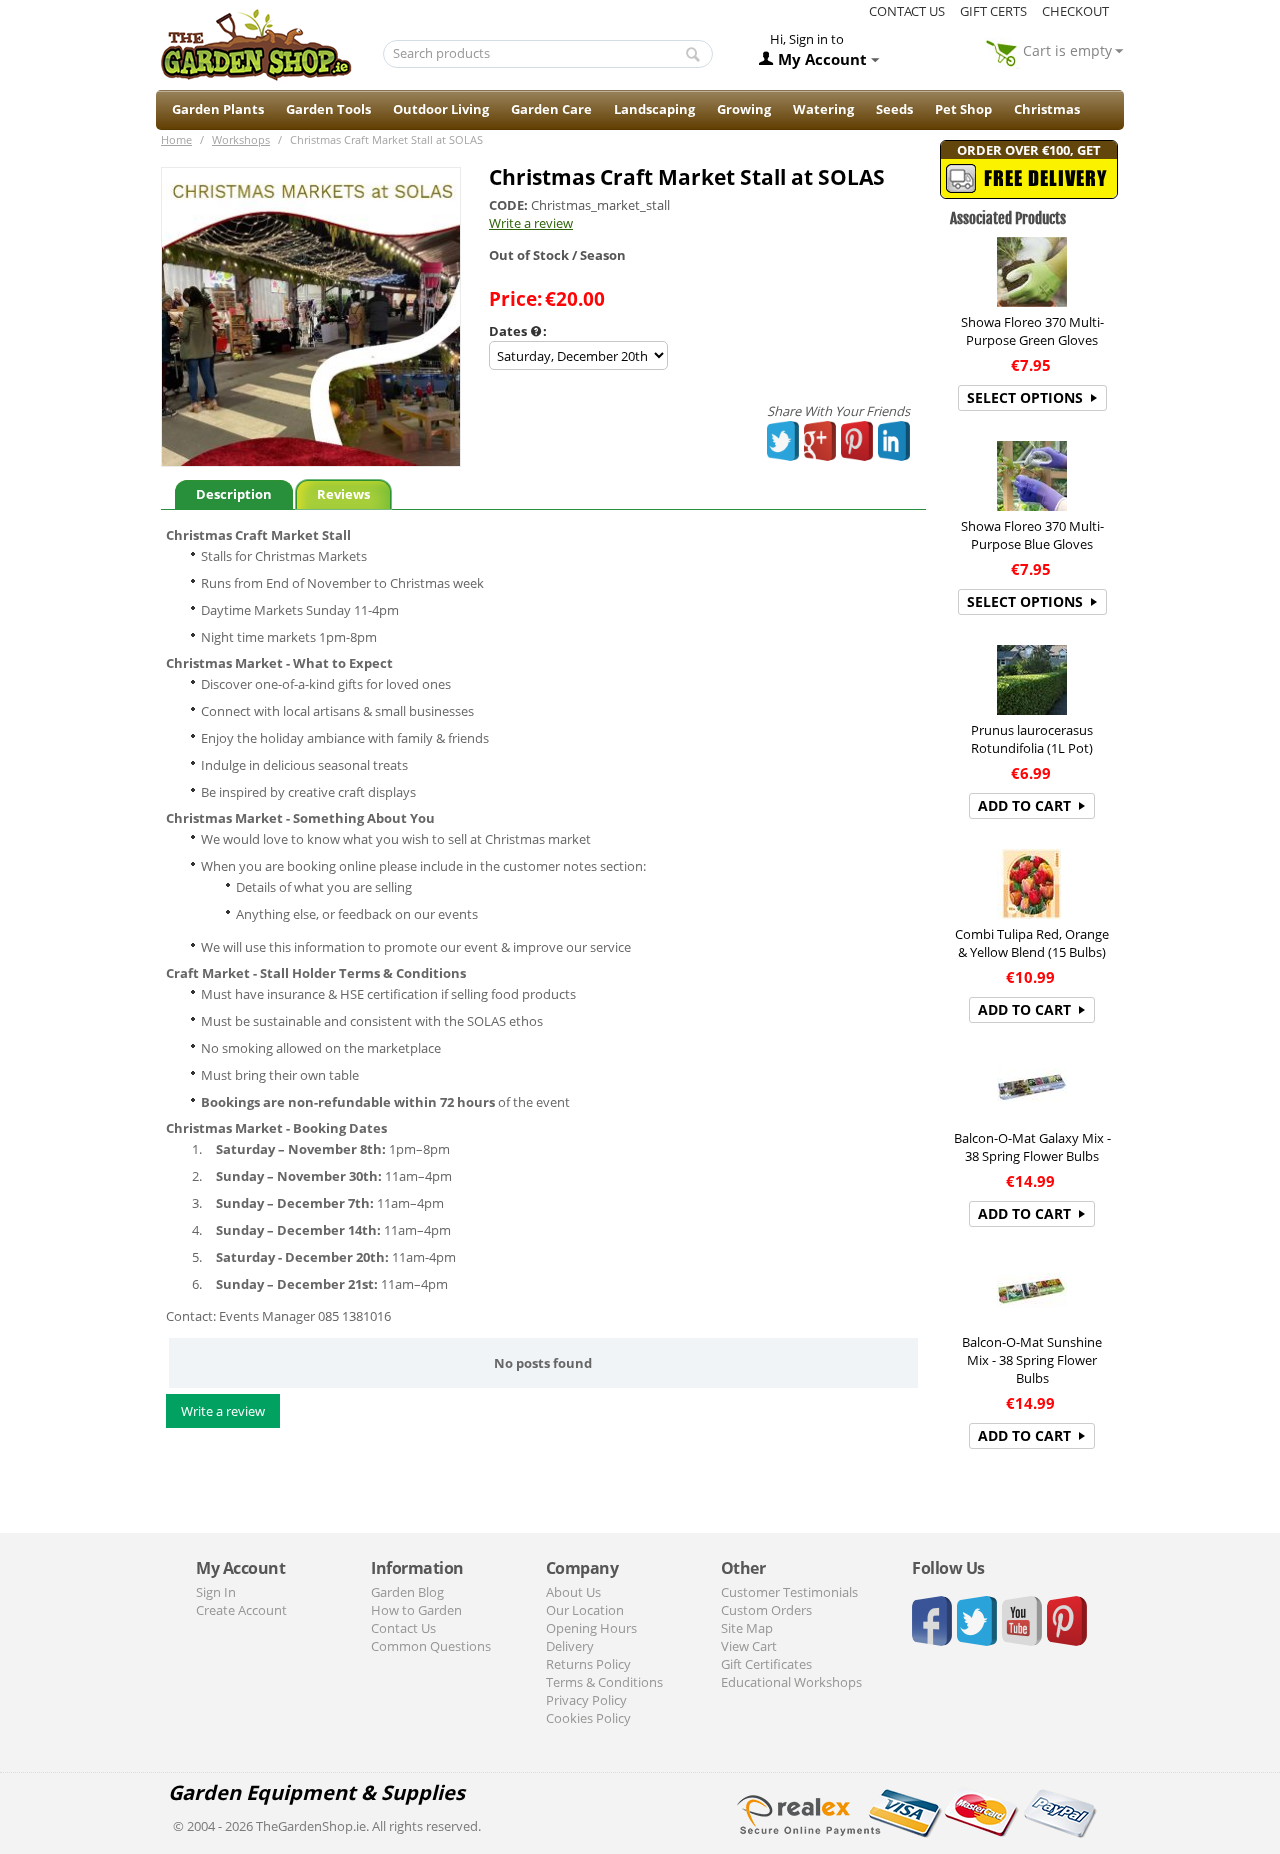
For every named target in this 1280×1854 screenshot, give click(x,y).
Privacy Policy (586, 1700)
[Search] (693, 55)
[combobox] (548, 54)
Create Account (241, 1610)
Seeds (894, 109)
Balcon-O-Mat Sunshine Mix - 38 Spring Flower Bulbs (1032, 1360)
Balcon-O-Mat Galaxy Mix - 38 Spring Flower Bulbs (1032, 1147)
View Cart (749, 1646)
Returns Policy (588, 1664)
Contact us (907, 11)
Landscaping (654, 109)
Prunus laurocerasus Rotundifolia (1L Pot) (1032, 739)
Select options (1025, 397)
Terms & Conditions (604, 1682)
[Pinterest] (857, 441)
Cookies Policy (588, 1718)
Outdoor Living (441, 109)
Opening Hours (591, 1628)
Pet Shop (963, 109)
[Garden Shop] (256, 44)
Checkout (1075, 11)
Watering (823, 109)
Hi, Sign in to (807, 39)
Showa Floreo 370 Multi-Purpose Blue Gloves (1032, 535)
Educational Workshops (791, 1682)
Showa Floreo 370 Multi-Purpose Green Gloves (1032, 331)
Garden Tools (328, 109)
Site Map (747, 1628)
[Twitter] (784, 441)
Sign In (216, 1592)
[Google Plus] (820, 441)
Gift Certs (993, 11)
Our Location (585, 1610)
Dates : (518, 331)
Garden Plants (218, 109)
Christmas (1047, 109)
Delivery (570, 1646)
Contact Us (403, 1628)
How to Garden (416, 1610)
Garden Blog (407, 1592)
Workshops (241, 139)
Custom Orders (766, 1610)
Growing (744, 109)
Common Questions (431, 1646)
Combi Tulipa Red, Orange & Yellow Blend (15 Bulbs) (1032, 943)
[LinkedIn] (894, 441)
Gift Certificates (766, 1664)
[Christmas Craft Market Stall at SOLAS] (311, 317)
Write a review (531, 223)
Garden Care (551, 109)
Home (176, 139)
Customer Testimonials (789, 1592)
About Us (573, 1592)
